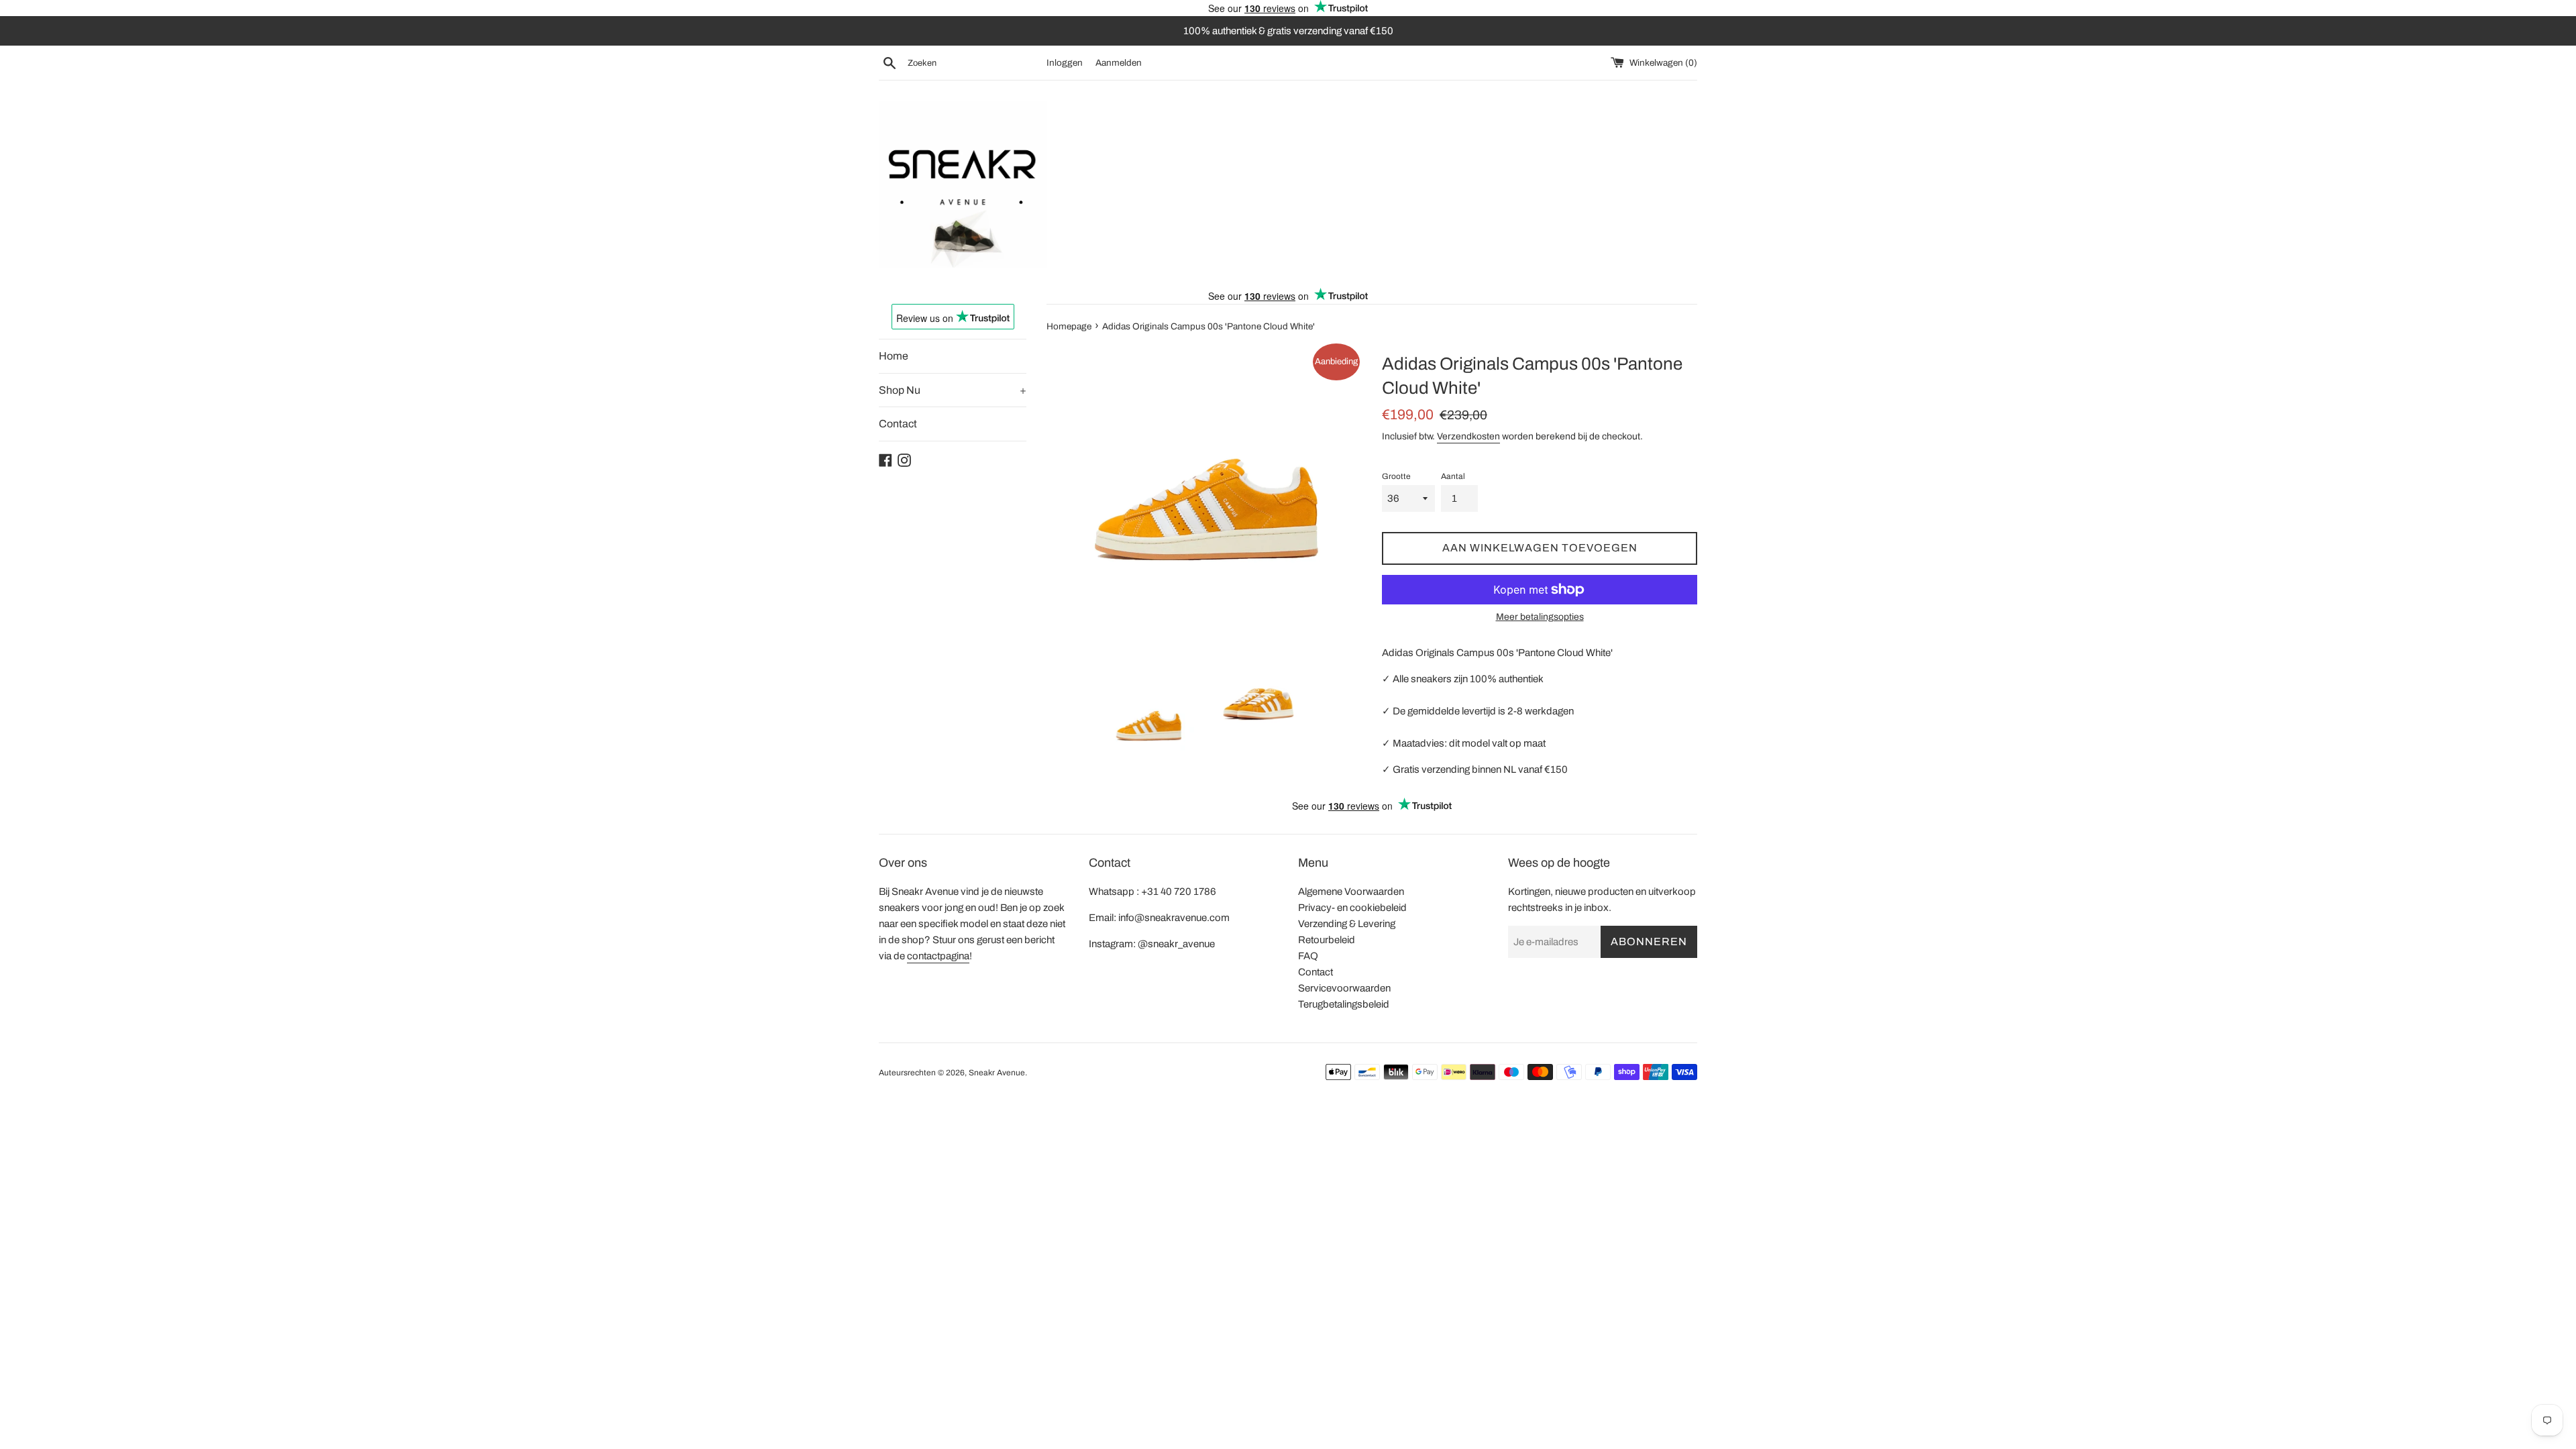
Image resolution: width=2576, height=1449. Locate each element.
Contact (898, 424)
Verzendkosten (1468, 436)
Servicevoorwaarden (1344, 988)
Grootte (1396, 476)
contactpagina (938, 956)
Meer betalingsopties (1540, 617)
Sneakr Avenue (997, 1073)
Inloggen (1065, 63)
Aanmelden (1119, 63)
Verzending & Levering (1347, 924)
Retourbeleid (1327, 940)
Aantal (1453, 476)
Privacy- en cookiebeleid (1352, 908)
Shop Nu (953, 390)
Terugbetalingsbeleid (1344, 1004)
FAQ (1308, 956)
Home (894, 356)
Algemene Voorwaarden (1351, 892)
